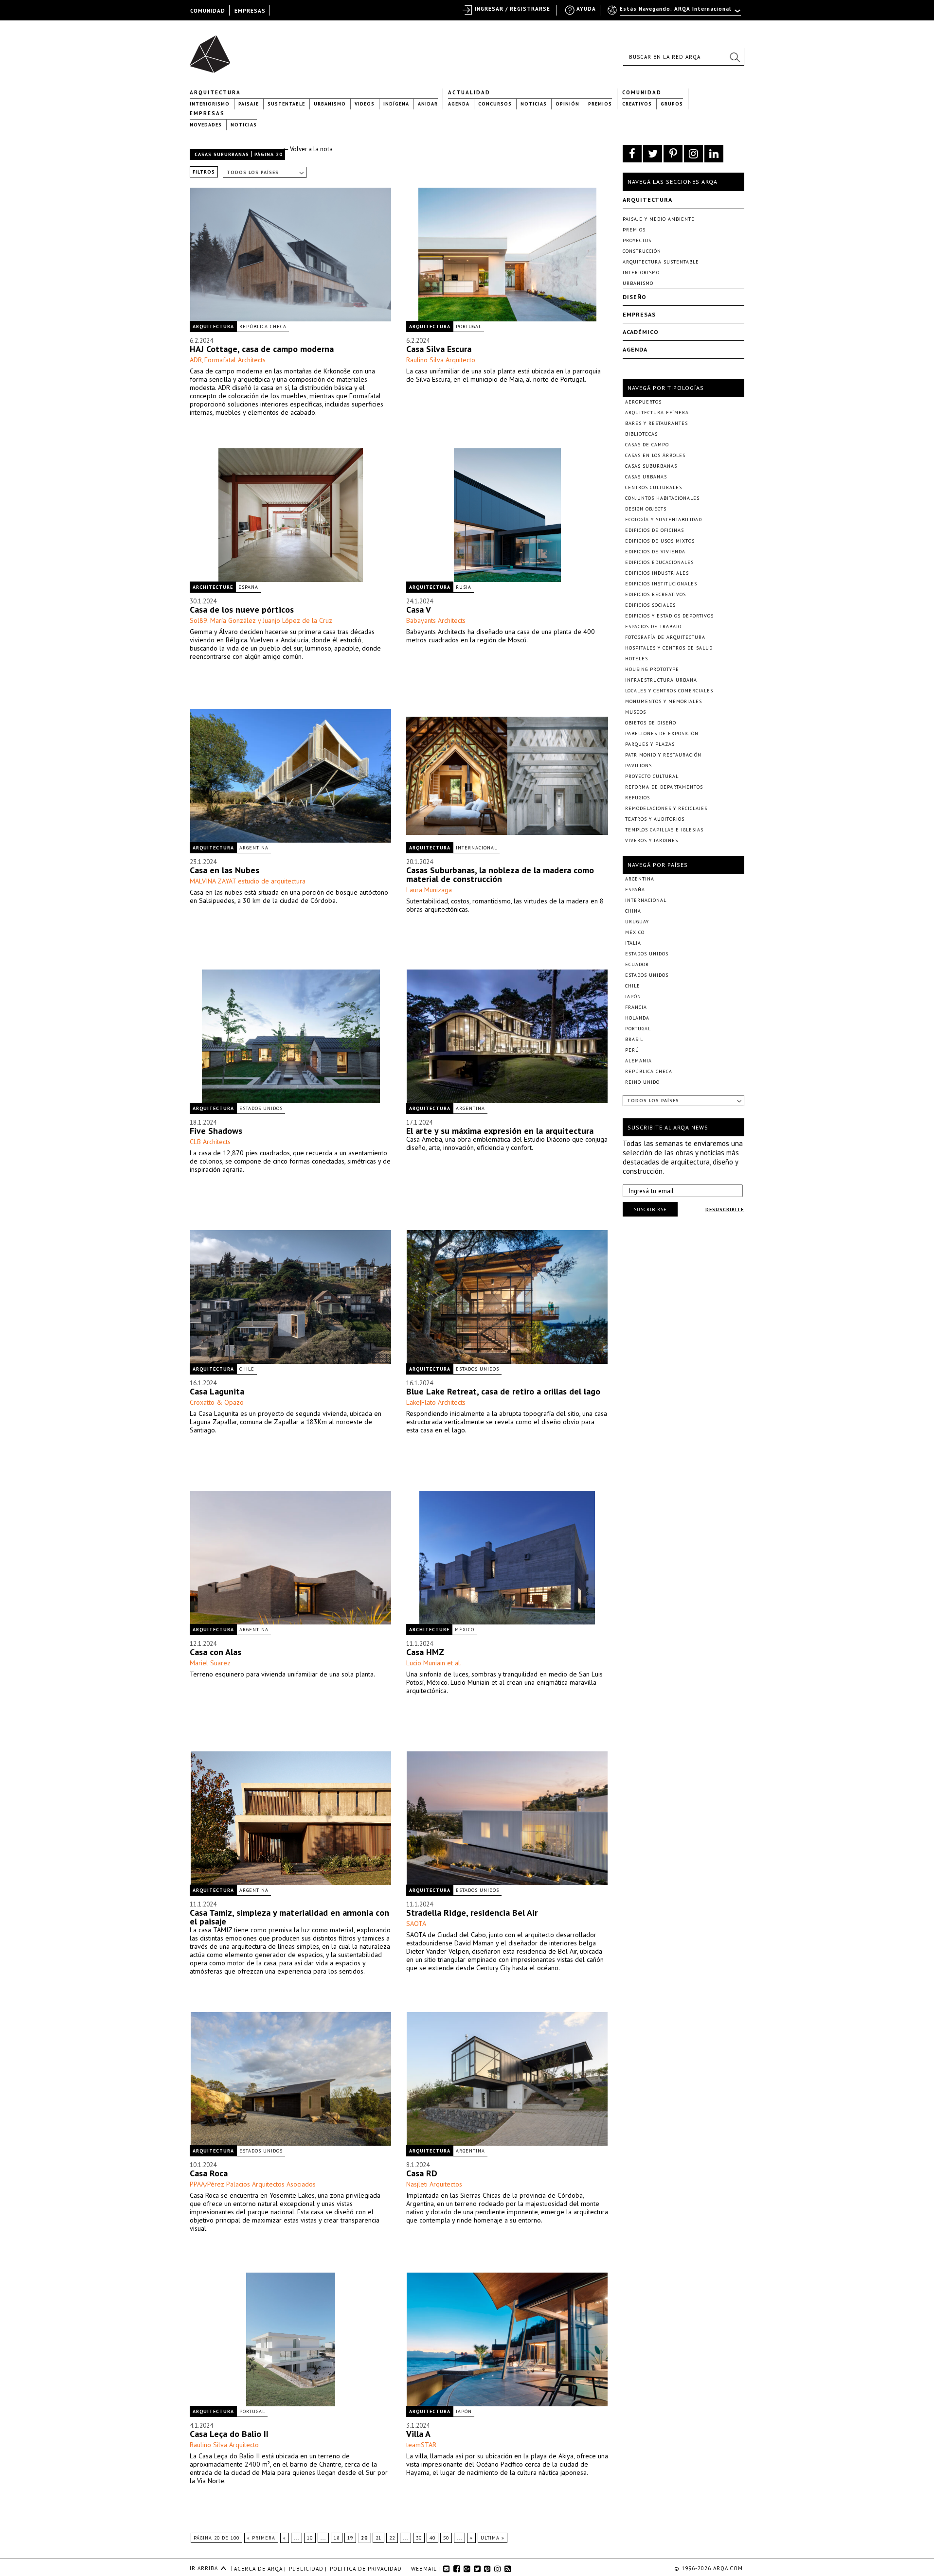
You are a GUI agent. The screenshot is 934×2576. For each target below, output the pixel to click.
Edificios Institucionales (661, 584)
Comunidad (642, 92)
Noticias (534, 104)
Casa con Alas (216, 1652)
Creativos (637, 104)
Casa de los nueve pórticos (242, 609)
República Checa (263, 326)
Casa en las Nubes (225, 870)
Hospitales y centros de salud (669, 648)
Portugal (469, 326)
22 (392, 2538)
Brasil (634, 1039)
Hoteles (637, 659)
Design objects (646, 509)
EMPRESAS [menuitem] (250, 11)
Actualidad (469, 92)
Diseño (635, 297)
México (465, 1630)
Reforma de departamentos (664, 787)
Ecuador (637, 964)
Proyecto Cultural (652, 776)
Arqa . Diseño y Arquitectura (213, 50)
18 (337, 2538)
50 (446, 2538)
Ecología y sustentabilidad (664, 520)
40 (432, 2538)
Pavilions (638, 766)
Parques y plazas (650, 744)
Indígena (396, 104)
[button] (735, 57)
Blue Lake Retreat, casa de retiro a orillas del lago (503, 1391)
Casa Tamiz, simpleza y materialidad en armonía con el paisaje (289, 1917)
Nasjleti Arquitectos (434, 2184)
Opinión (567, 104)
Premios (600, 104)
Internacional (476, 848)
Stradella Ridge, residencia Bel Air (472, 1913)
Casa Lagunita (217, 1391)
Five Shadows (216, 1131)
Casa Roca (209, 2173)
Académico (641, 332)
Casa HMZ (425, 1652)
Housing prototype (652, 669)
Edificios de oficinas (655, 530)
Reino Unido (642, 1082)
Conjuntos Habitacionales (662, 498)
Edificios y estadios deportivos (669, 616)
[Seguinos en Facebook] (632, 154)
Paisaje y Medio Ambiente (659, 219)
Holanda (637, 1018)
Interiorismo (210, 104)
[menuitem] (675, 13)
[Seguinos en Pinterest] (673, 154)
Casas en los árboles (655, 455)
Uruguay (637, 922)
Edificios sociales (650, 605)
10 (310, 2538)
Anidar (428, 104)
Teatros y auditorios (655, 819)
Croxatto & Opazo (217, 1402)
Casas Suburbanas (222, 154)
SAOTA (416, 1923)
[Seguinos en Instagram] (693, 154)
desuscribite (725, 1209)
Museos (636, 712)
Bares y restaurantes (656, 423)
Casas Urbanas (646, 477)
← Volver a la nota (308, 149)
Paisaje (249, 104)
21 (378, 2538)
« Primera (261, 2538)
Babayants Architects (436, 620)
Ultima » (493, 2538)
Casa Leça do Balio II (229, 2434)
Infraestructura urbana (661, 680)
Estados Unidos (261, 1108)
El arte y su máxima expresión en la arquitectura (500, 1131)
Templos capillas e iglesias (664, 830)
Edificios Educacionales (659, 562)
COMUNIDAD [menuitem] (208, 11)
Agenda (459, 104)
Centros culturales (654, 487)
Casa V (419, 609)
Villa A (418, 2434)
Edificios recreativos (656, 594)
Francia (636, 1007)
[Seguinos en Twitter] (653, 154)
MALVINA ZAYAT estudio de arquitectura (248, 881)
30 (419, 2538)
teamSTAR (421, 2445)
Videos (365, 104)
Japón (464, 2411)
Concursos (495, 104)
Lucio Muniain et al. (434, 1663)
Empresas (207, 113)
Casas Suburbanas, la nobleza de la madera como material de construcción (500, 874)
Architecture (213, 587)
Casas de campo (647, 445)
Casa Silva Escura (439, 349)
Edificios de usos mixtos (660, 541)
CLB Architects (210, 1142)
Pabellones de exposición (662, 733)
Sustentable (286, 104)
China (633, 911)
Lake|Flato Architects (436, 1402)
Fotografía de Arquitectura (665, 637)
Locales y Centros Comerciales (669, 691)
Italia (633, 943)
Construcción (642, 251)
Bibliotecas (641, 434)
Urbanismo (330, 104)
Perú (632, 1050)
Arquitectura (215, 92)
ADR (196, 360)
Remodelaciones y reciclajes (666, 808)
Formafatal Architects (235, 360)
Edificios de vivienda (655, 552)
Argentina (254, 848)
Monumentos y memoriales (664, 701)
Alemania (638, 1061)
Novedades (206, 125)
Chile (247, 1369)
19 (350, 2538)
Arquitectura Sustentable (661, 262)
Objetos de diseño (651, 723)
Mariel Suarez (210, 1663)
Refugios (638, 798)
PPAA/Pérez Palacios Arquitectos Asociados (253, 2184)
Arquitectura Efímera (657, 413)
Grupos (672, 104)
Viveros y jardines (652, 840)
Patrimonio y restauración (663, 755)
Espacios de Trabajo (653, 626)
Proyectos (637, 240)
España (248, 587)
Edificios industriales (657, 573)
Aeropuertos (643, 402)
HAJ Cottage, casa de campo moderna (262, 349)
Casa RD (422, 2173)
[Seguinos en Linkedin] (714, 154)
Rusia (464, 587)
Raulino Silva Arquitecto (441, 360)
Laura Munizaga (429, 890)
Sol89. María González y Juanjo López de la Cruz (261, 620)
